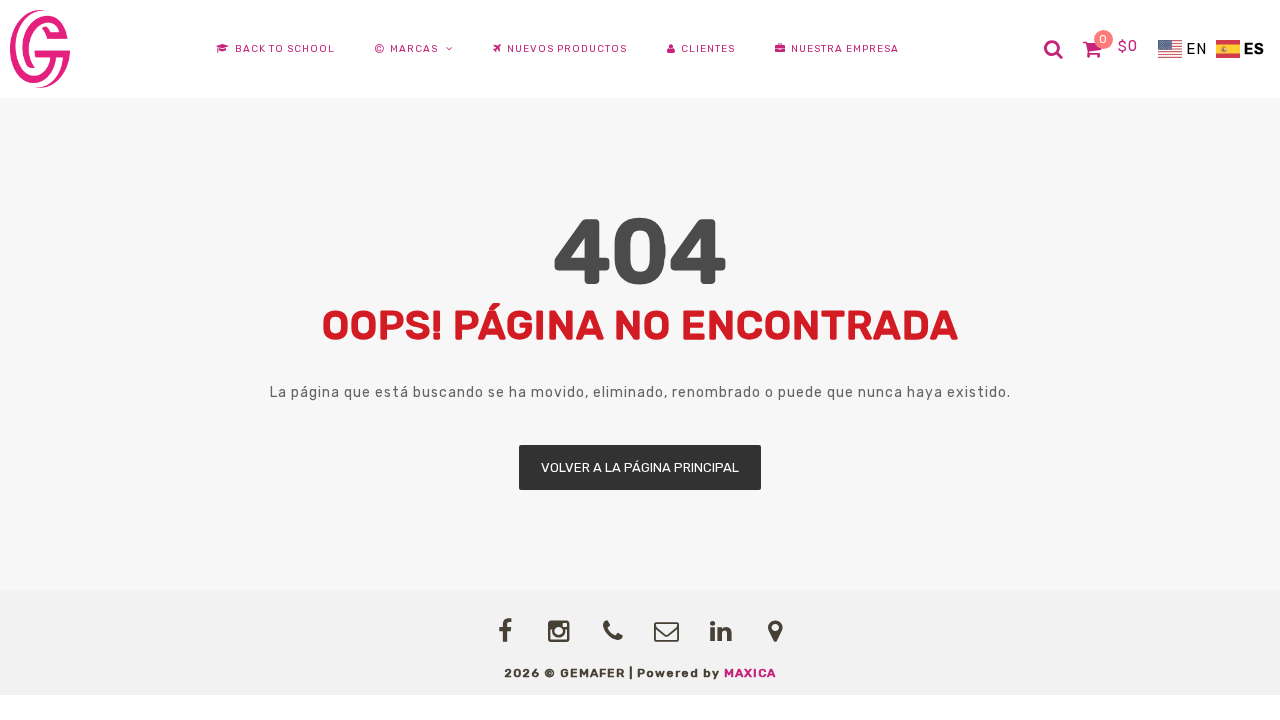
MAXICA (750, 673)
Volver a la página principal (640, 467)
